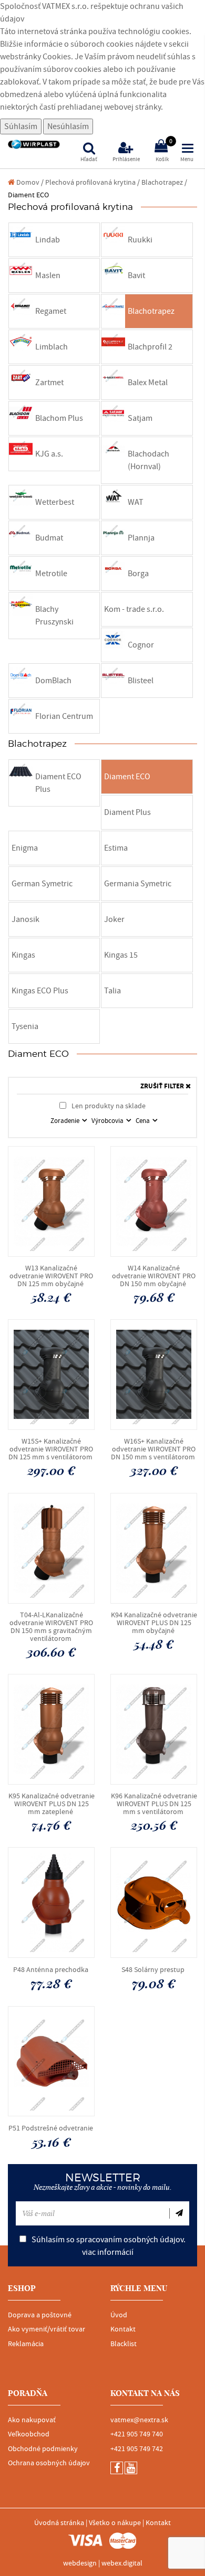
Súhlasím (21, 126)
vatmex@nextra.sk (139, 2420)
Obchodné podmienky (43, 2449)
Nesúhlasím (68, 126)
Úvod (119, 2315)
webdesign (80, 2563)
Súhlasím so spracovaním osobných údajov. (108, 2246)
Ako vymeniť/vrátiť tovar (47, 2329)
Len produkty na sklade (108, 1106)
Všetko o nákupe (115, 2523)
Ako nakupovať (32, 2420)
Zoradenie (66, 1121)
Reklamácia (26, 2344)
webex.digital (122, 2563)
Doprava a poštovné (40, 2315)
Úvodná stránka (59, 2523)
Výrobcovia (108, 1121)
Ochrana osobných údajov (49, 2463)
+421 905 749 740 (137, 2434)
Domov (27, 182)
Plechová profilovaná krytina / (93, 182)
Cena (143, 1121)
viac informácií (108, 2252)
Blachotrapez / (164, 182)
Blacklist (124, 2344)
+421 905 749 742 (137, 2449)
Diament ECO (28, 195)
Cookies (57, 57)
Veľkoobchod (29, 2434)
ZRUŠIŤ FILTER (163, 1086)
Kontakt (123, 2329)
